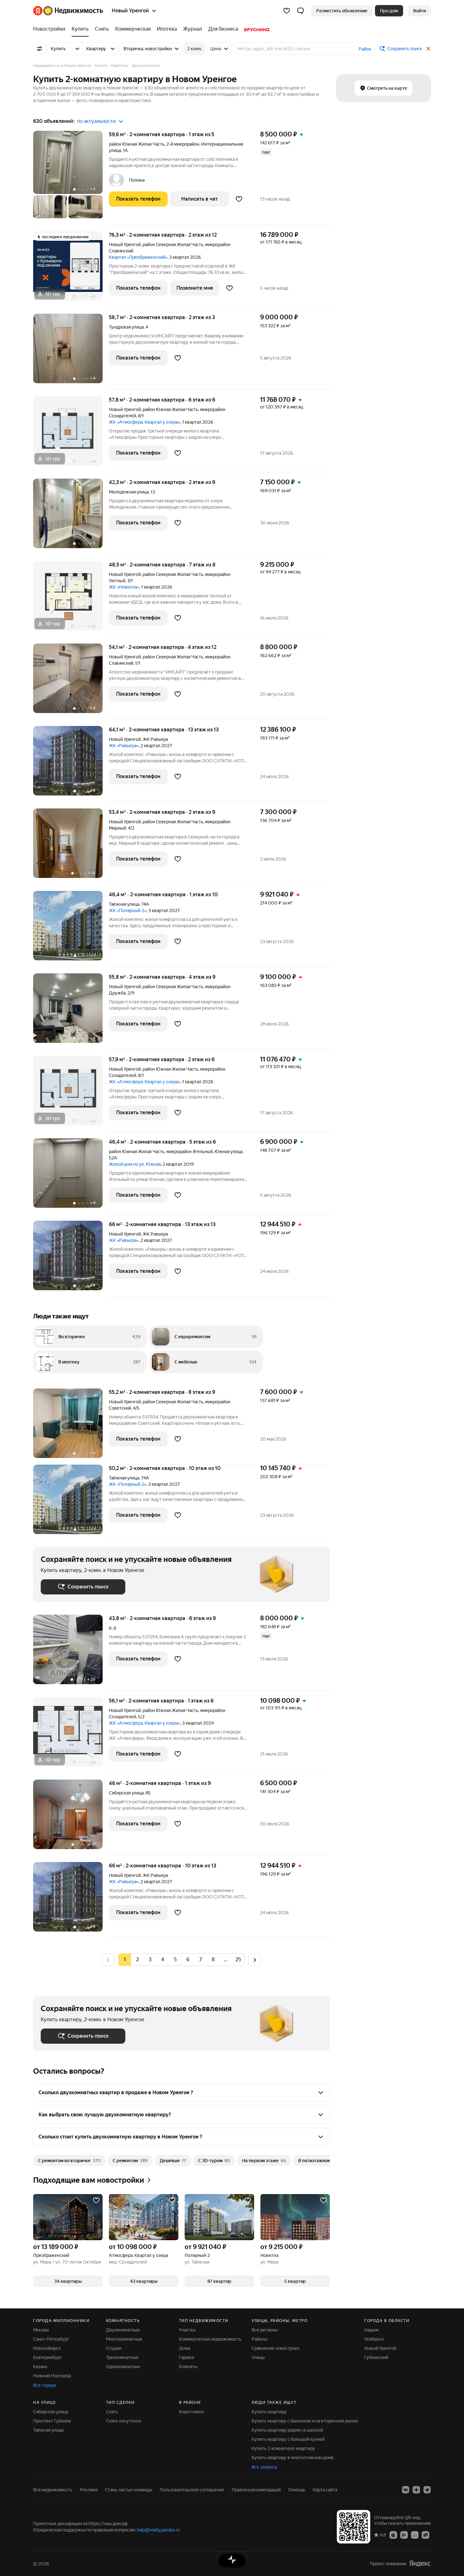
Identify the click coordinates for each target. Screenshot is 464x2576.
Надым (371, 2330)
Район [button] (365, 49)
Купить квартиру (269, 2412)
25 (238, 1959)
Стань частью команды (129, 2490)
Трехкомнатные (122, 2357)
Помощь (297, 2490)
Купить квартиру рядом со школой (287, 2430)
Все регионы (265, 2330)
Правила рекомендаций (256, 2490)
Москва (41, 2330)
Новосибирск (47, 2348)
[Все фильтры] (39, 49)
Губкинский (376, 2357)
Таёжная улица (124, 904)
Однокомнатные (123, 2367)
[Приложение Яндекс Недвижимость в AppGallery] (415, 2535)
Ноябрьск (374, 2339)
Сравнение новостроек (276, 2348)
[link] (419, 11)
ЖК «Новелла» (124, 587)
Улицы (258, 2357)
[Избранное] (287, 11)
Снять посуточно (124, 2421)
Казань (40, 2367)
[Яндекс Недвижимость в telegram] (427, 2490)
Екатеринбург (48, 2357)
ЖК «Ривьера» (124, 746)
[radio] (137, 1960)
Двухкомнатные (123, 2330)
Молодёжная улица (129, 492)
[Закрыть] (428, 49)
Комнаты (188, 2367)
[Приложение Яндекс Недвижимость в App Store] (393, 2535)
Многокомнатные (124, 2339)
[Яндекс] (420, 2564)
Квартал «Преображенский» (138, 257)
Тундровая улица (126, 327)
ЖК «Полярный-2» (128, 910)
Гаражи (187, 2357)
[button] (300, 11)
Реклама (89, 2490)
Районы (259, 2339)
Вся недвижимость (53, 2490)
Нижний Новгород (52, 2376)
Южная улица (229, 1152)
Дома (185, 2348)
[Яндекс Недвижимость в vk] (406, 2490)
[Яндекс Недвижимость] (68, 11)
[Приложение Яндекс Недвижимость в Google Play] (404, 2535)
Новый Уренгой (125, 245)
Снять (112, 2412)
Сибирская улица (126, 1793)
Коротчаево (191, 2412)
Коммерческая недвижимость (210, 2339)
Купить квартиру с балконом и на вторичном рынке (305, 2421)
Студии (114, 2348)
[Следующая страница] (255, 1959)
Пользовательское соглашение (192, 2490)
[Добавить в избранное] (239, 199)
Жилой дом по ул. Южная (135, 1164)
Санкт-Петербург (51, 2339)
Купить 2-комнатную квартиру (283, 2448)
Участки (187, 2330)
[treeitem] (51, 29)
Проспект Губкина (52, 2421)
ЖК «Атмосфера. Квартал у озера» (145, 422)
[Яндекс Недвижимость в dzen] (416, 2490)
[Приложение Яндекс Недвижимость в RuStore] (425, 2535)
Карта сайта (325, 2490)
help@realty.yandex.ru (158, 2530)
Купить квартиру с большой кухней (288, 2439)
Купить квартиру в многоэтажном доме (293, 2458)
